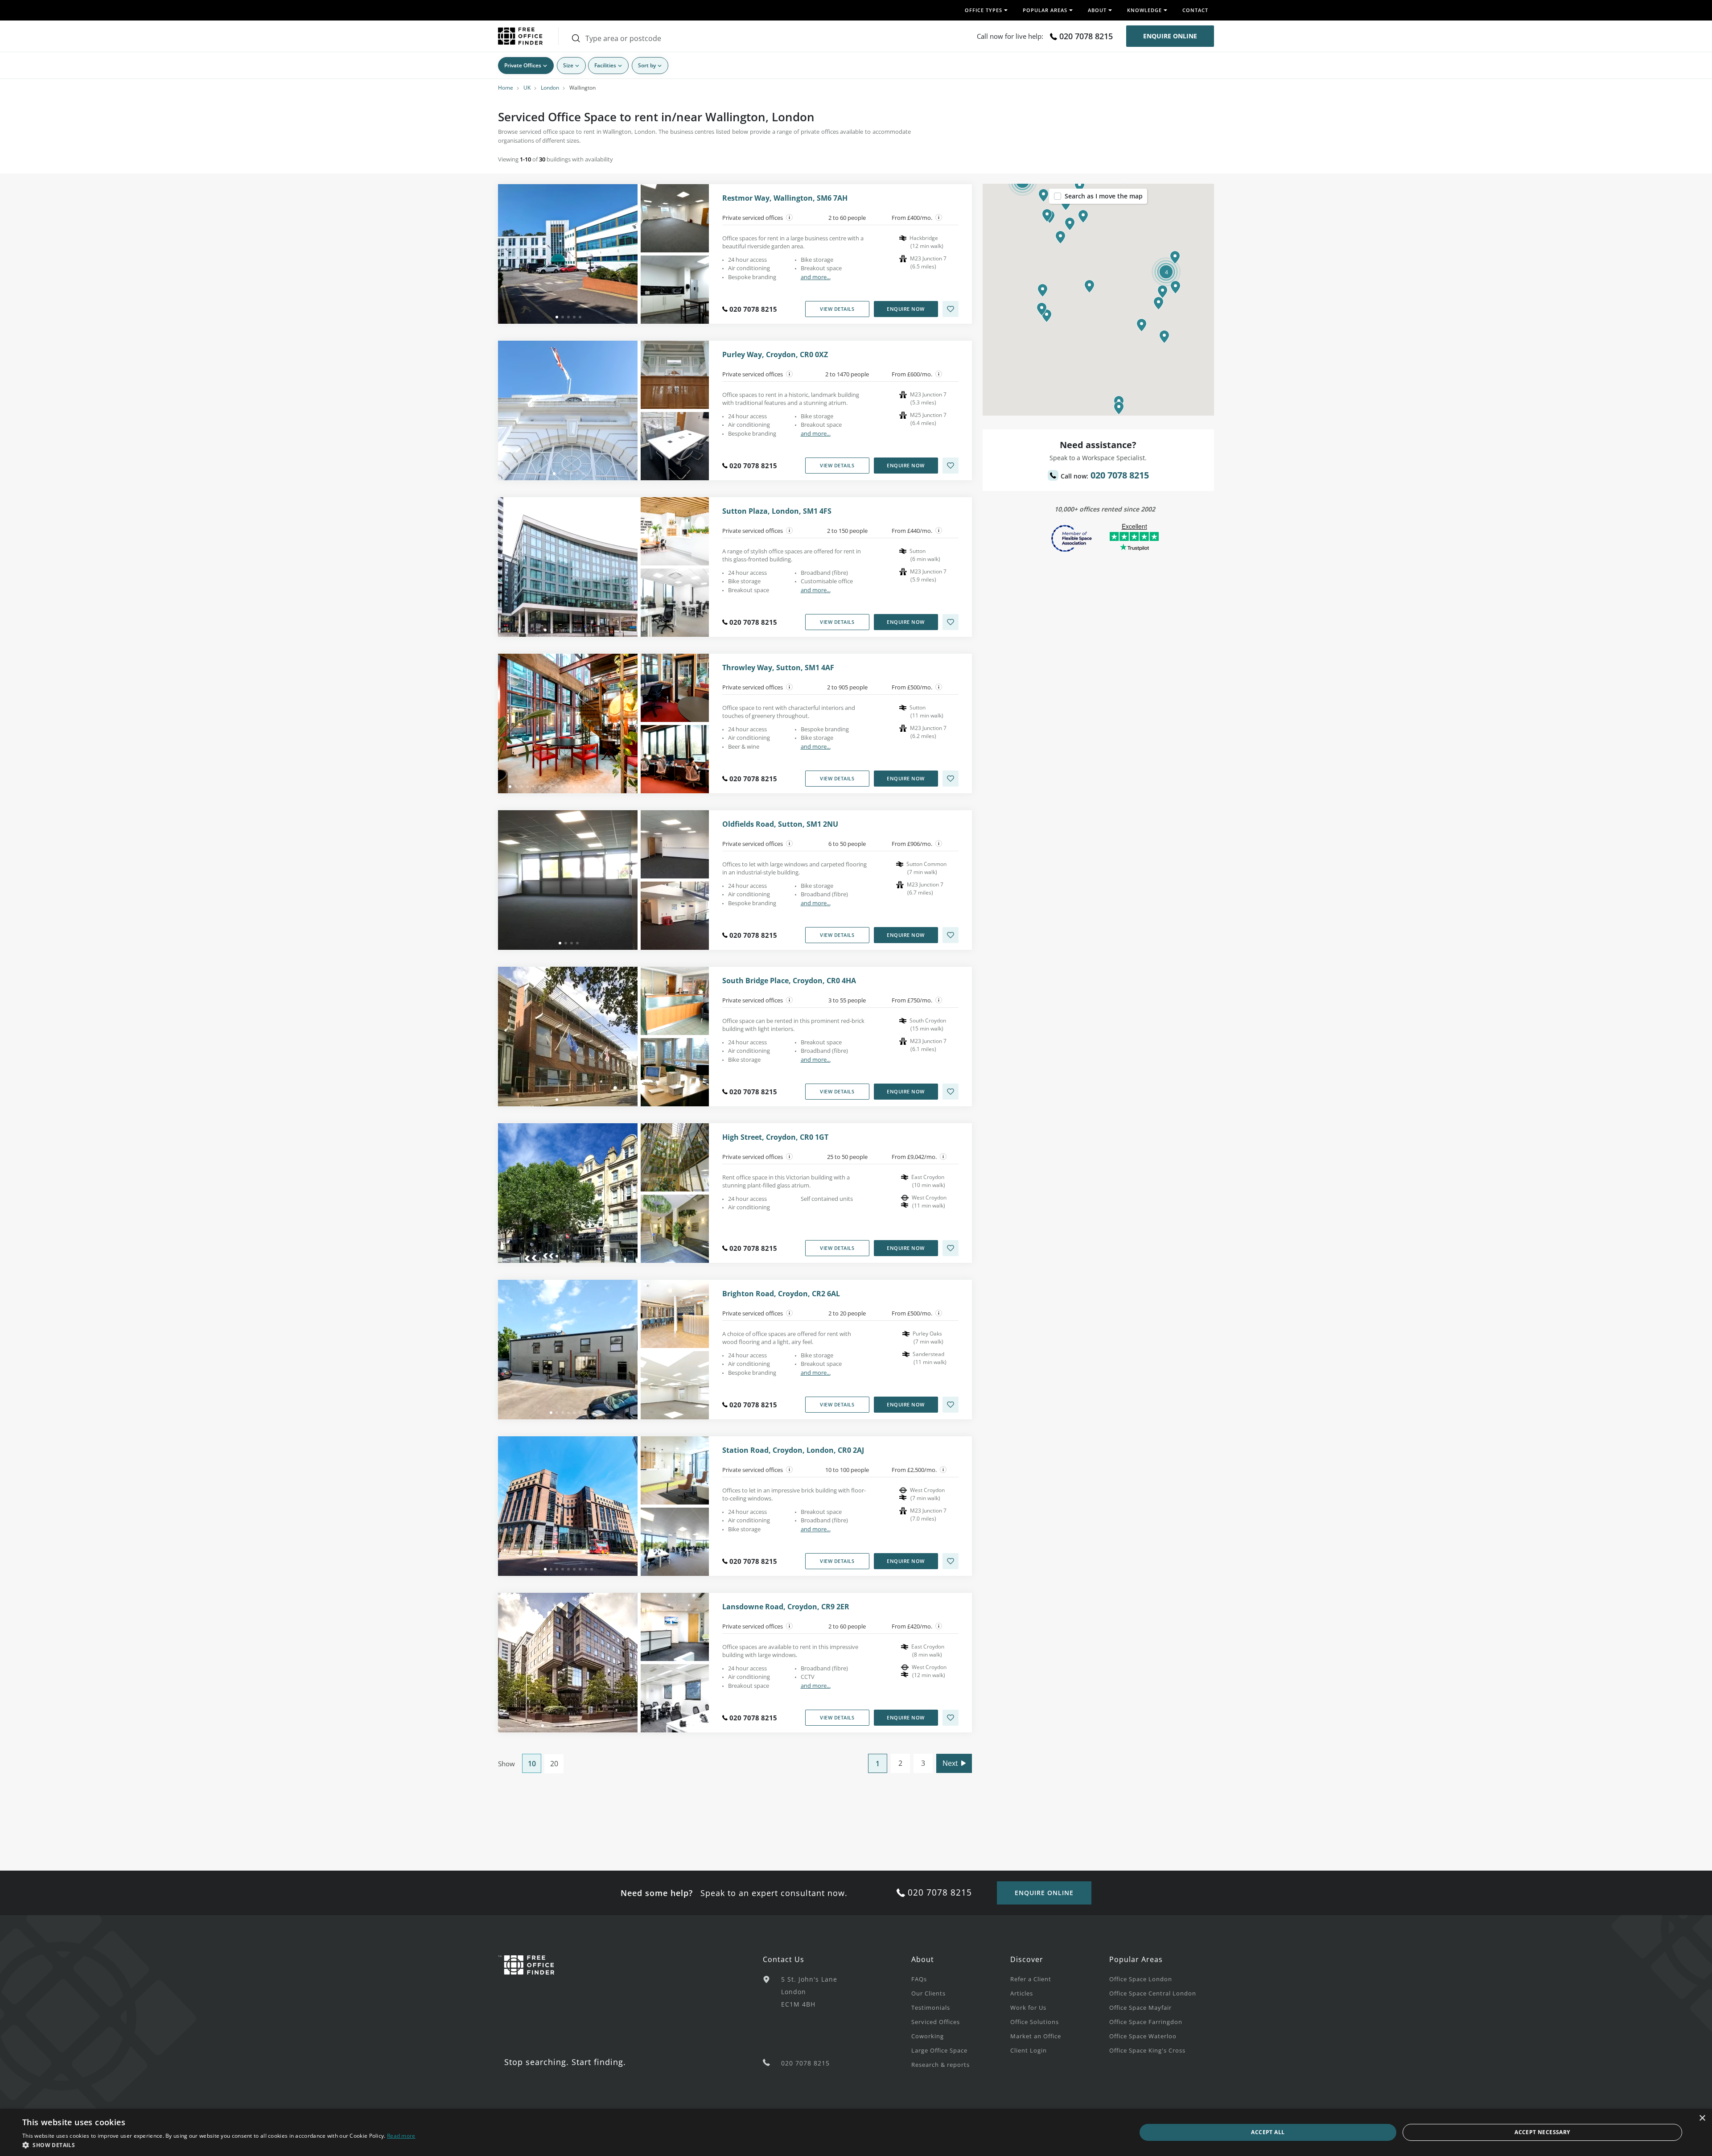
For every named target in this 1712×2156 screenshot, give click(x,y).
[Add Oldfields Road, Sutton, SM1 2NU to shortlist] (951, 935)
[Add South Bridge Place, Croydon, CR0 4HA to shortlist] (951, 1092)
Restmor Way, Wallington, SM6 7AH (785, 198)
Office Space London (1141, 1979)
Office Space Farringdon (1146, 2022)
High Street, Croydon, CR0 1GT (775, 1137)
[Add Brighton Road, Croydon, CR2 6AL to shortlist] (951, 1405)
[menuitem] (961, 1979)
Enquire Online (1170, 36)
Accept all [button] (1268, 2132)
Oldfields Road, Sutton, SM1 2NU (780, 824)
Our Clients (928, 1993)
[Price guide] (939, 218)
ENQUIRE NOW (906, 309)
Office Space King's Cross (1147, 2050)
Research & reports (940, 2065)
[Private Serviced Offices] (790, 218)
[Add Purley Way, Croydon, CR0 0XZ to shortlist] (951, 466)
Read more (401, 2136)
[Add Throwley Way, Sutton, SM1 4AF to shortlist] (951, 779)
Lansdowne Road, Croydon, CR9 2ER (786, 1607)
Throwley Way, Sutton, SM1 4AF (778, 668)
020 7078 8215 (1086, 36)
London (550, 88)
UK (527, 88)
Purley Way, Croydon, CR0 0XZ (775, 355)
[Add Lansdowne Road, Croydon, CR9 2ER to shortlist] (951, 1718)
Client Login (1029, 2050)
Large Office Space (939, 2050)
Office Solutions (1035, 2022)
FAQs (919, 1979)
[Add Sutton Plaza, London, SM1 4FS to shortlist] (951, 622)
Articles (1022, 1993)
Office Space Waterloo (1143, 2036)
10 (532, 1764)
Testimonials (931, 2008)
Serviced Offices (936, 2022)
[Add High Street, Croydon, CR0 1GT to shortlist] (951, 1248)
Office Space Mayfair (1140, 2008)
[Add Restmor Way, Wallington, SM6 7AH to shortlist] (951, 309)
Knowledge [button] (1144, 10)
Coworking (928, 2036)
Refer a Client (1031, 1979)
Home (506, 88)
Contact (1195, 10)
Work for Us (1028, 2008)
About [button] (1097, 10)
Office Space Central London (1153, 1993)
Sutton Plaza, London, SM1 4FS (777, 511)
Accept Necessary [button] (1542, 2132)
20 (554, 1764)
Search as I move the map (1104, 196)
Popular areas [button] (1045, 10)
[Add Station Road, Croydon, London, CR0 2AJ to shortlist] (951, 1561)
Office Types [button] (984, 10)
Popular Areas (1136, 1959)
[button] (1089, 286)
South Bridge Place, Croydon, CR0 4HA (789, 981)
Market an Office (1036, 2036)
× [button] (1702, 2118)
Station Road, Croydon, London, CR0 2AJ (793, 1450)
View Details (837, 309)
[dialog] (856, 2132)
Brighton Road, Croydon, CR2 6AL (781, 1294)
